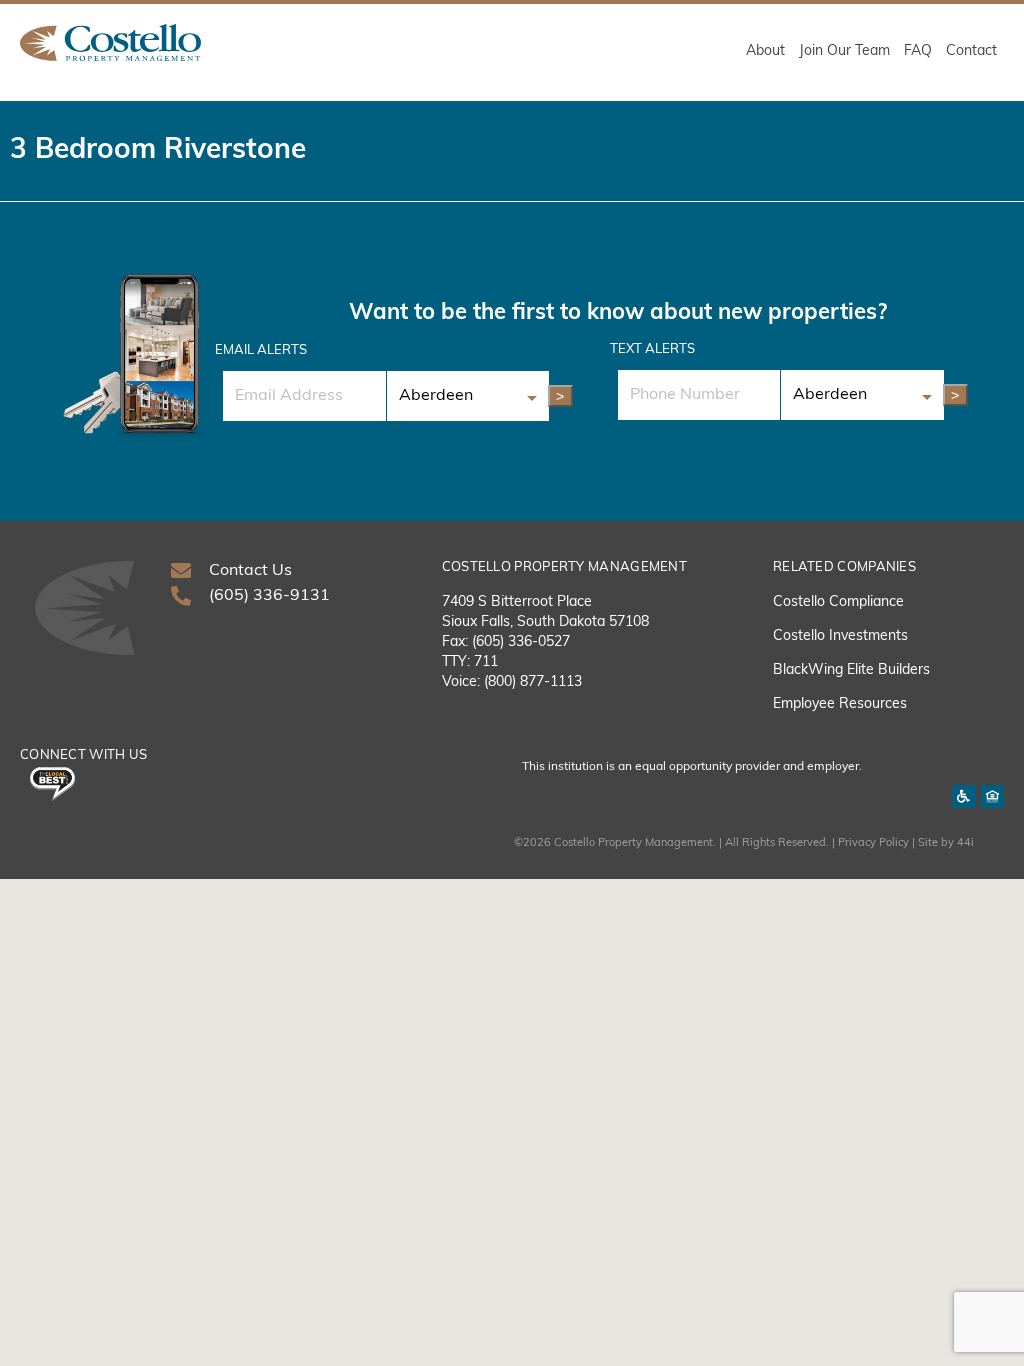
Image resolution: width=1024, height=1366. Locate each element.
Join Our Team (844, 51)
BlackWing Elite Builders (851, 670)
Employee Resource (836, 704)
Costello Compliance (838, 602)
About (765, 51)
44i (965, 843)
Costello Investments (840, 636)
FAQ (918, 51)
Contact (971, 51)
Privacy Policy (873, 843)
